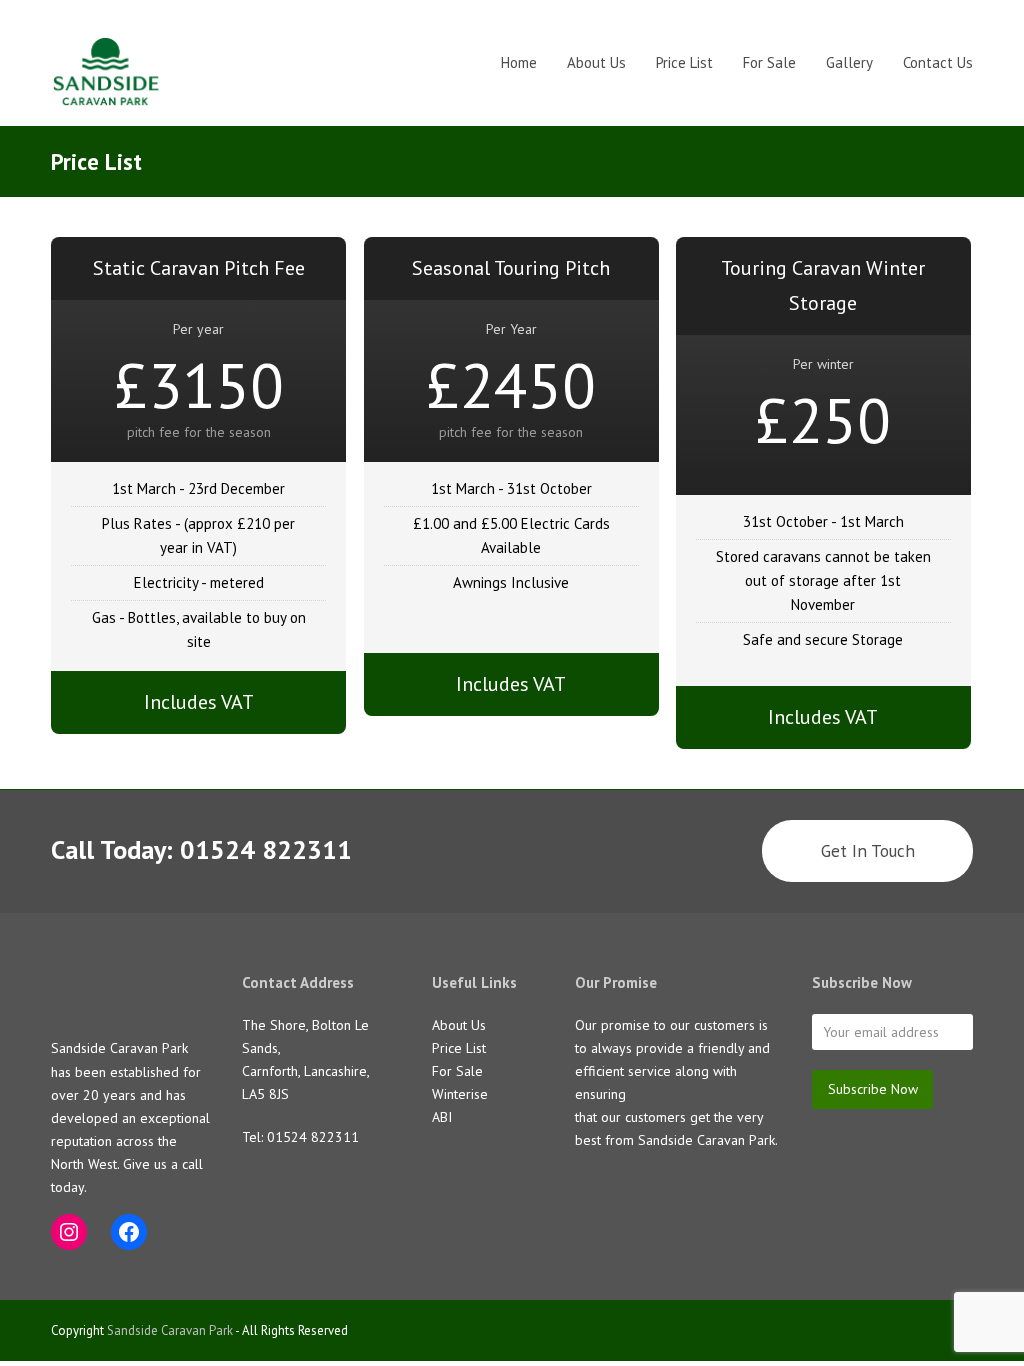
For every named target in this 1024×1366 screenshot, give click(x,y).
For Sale (457, 1071)
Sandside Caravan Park (170, 1330)
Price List (459, 1048)
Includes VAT (199, 702)
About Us (459, 1025)
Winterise (460, 1094)
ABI (442, 1117)
